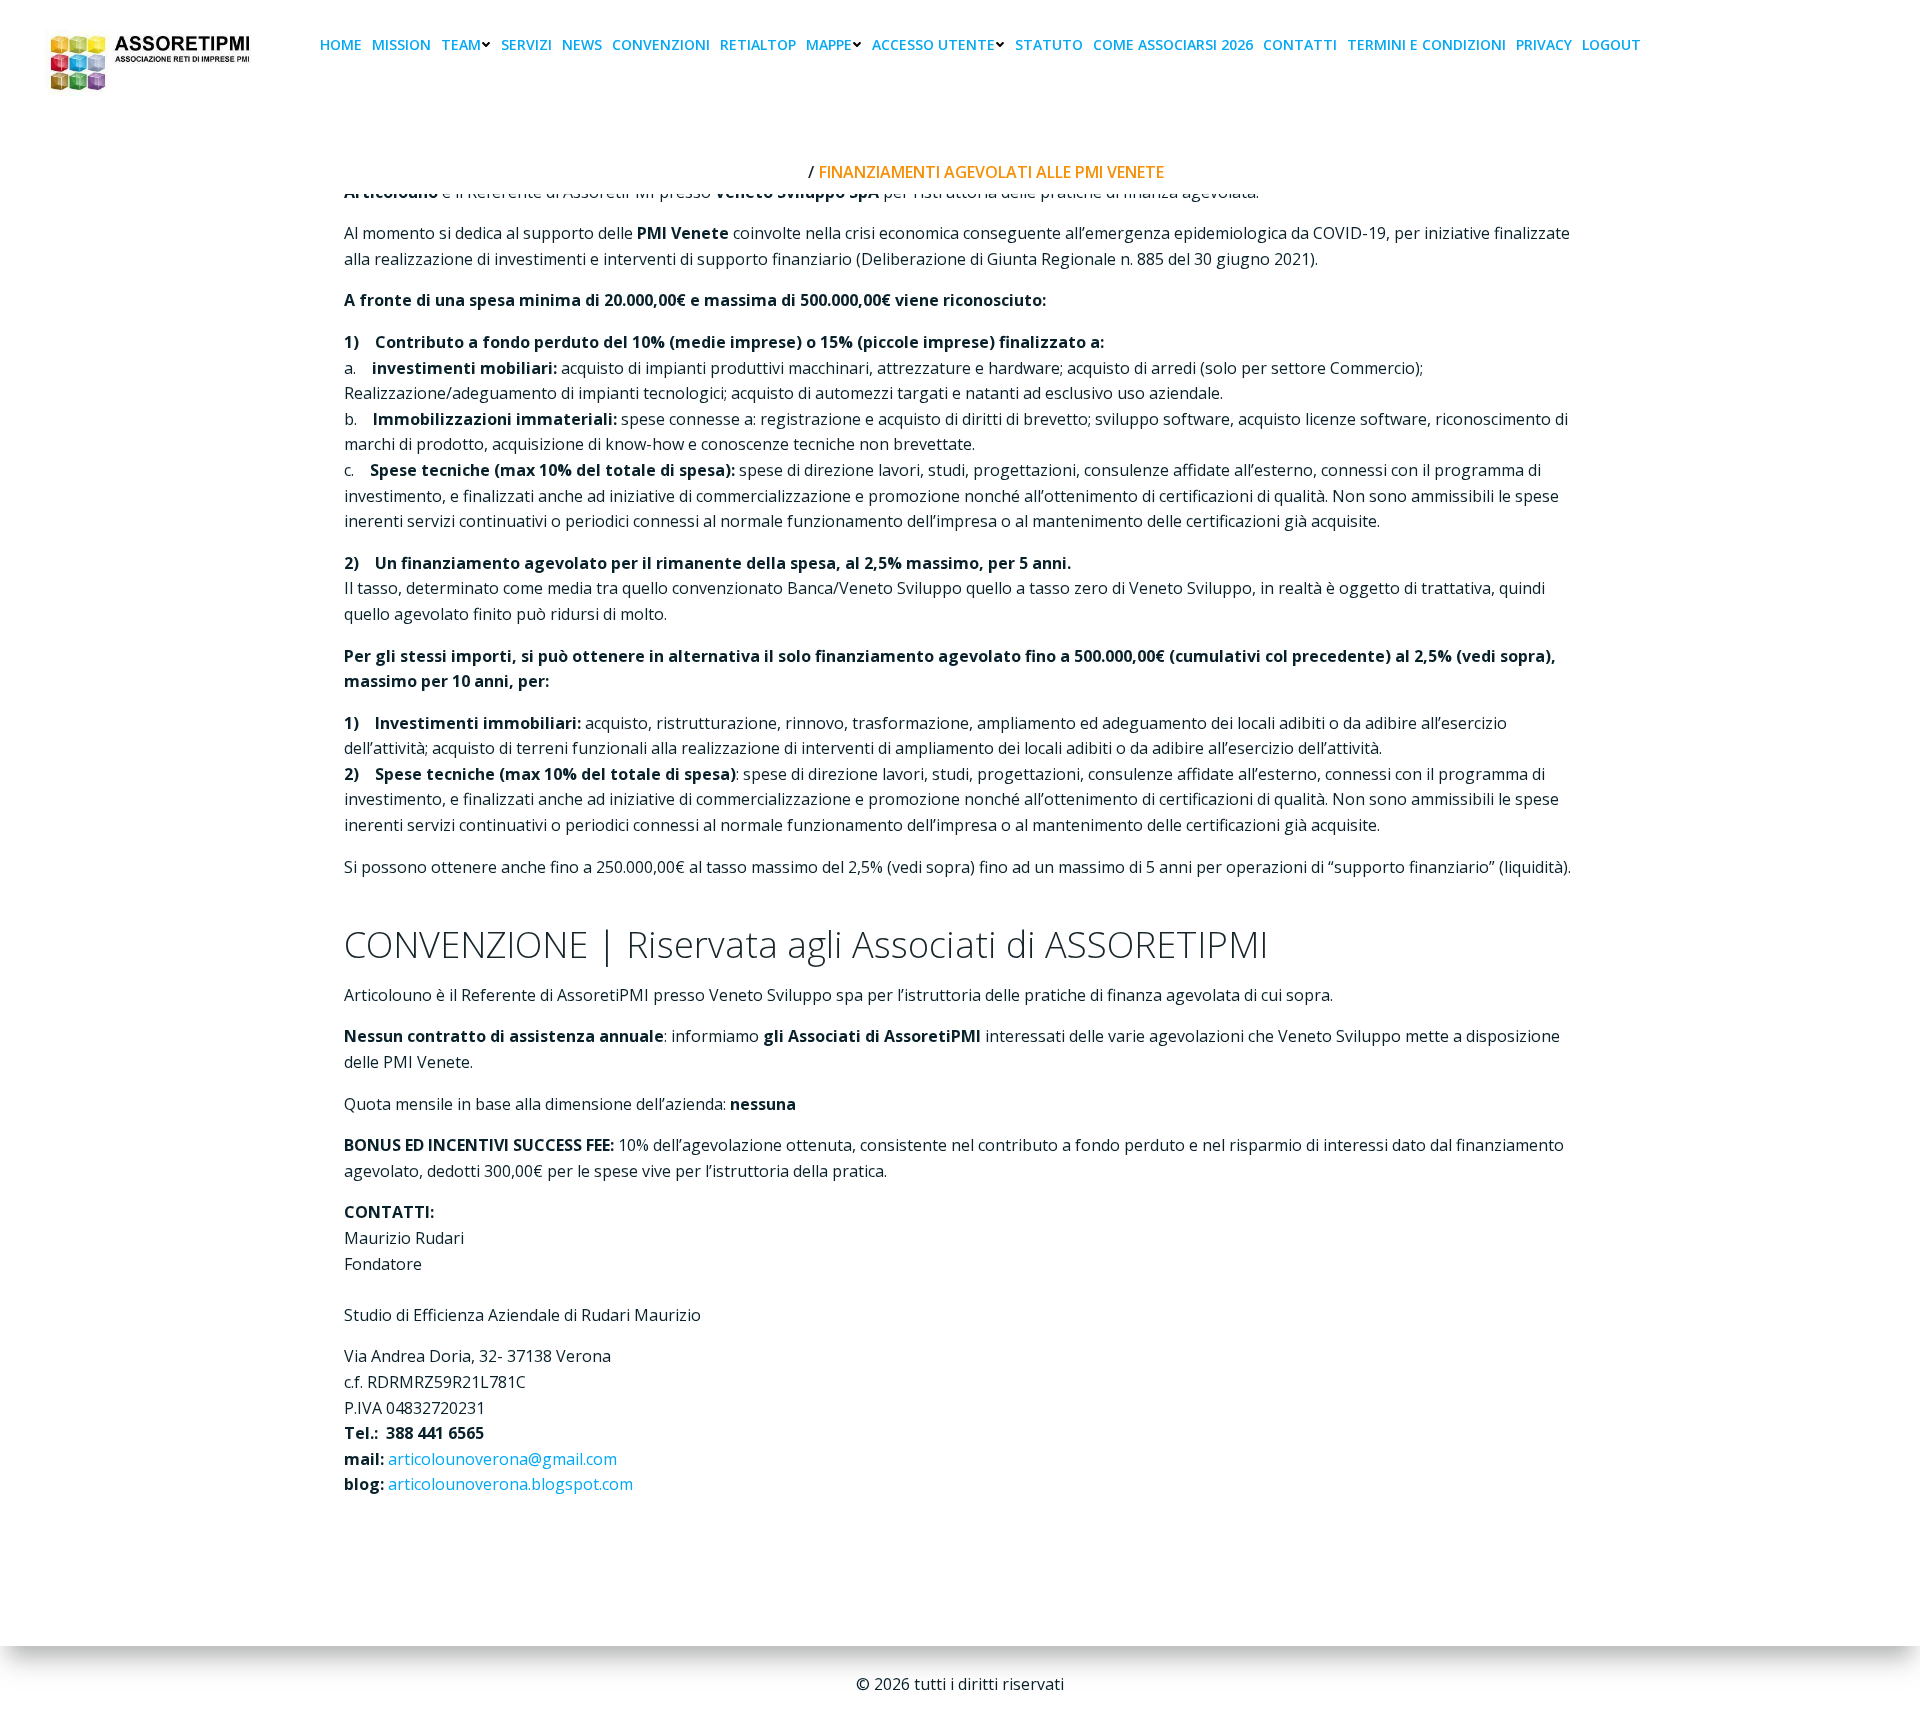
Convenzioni (661, 44)
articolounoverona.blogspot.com (510, 1484)
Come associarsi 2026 (1173, 44)
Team (461, 44)
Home (341, 44)
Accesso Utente (933, 44)
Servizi (526, 44)
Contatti (1300, 44)
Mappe (829, 44)
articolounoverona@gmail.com (502, 1459)
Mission (401, 44)
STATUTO (1049, 44)
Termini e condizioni (1426, 44)
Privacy (1544, 44)
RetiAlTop (758, 44)
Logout (1611, 44)
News (582, 44)
